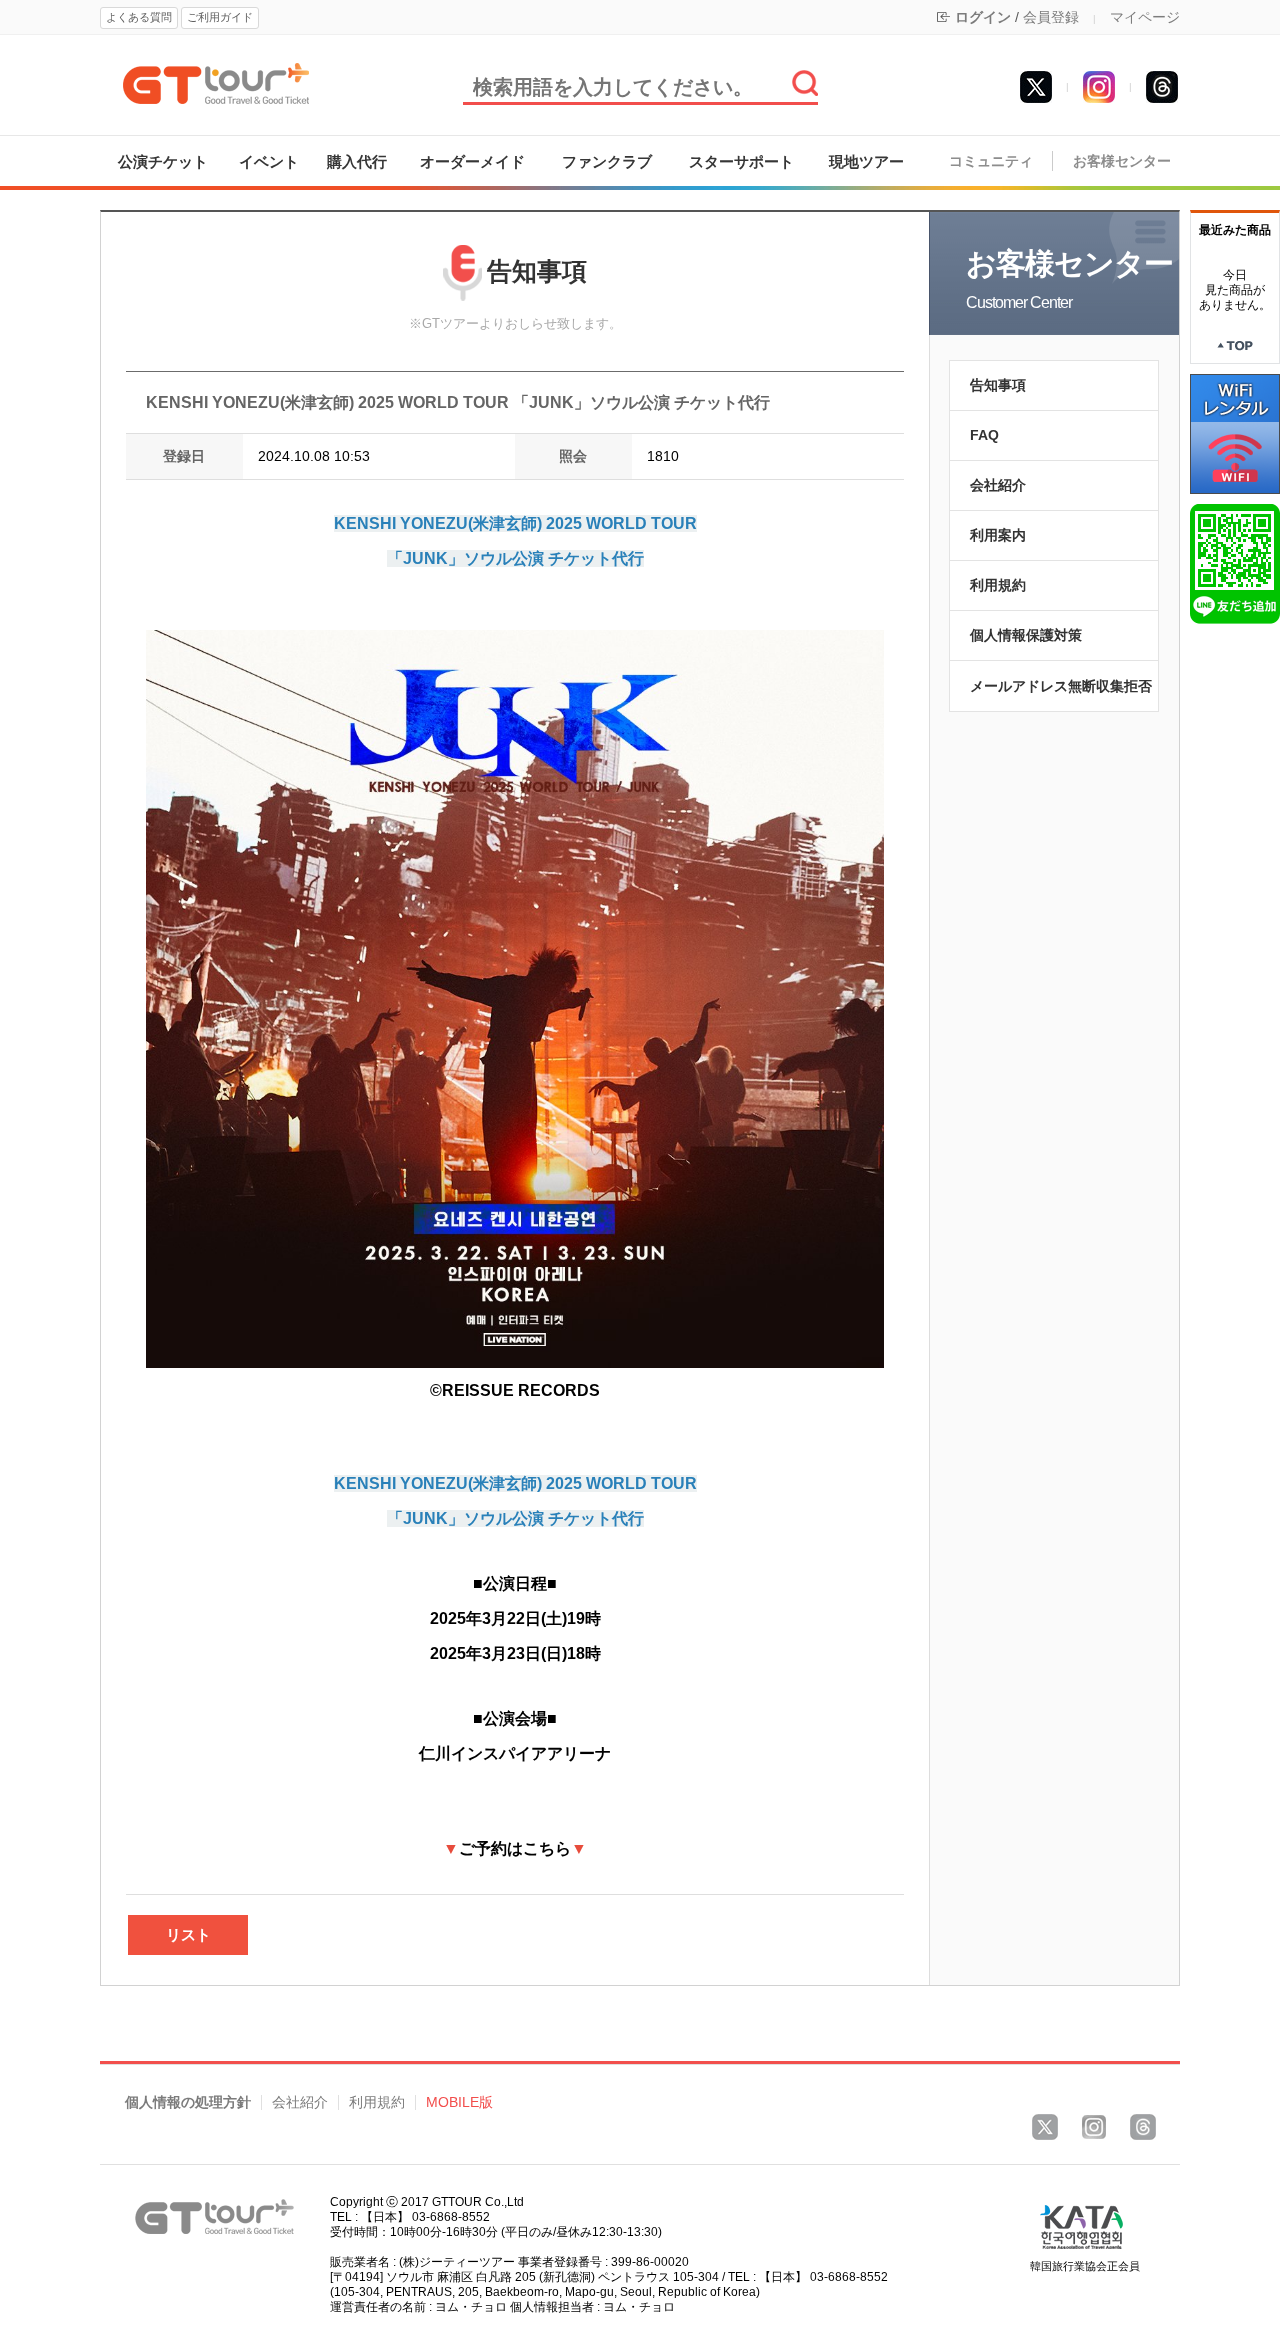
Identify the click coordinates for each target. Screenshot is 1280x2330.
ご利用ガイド (220, 17)
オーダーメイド (472, 161)
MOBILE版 (459, 2102)
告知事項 (998, 385)
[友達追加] (1235, 563)
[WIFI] (1235, 433)
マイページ (1145, 17)
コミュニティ (991, 161)
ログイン (983, 17)
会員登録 (1051, 17)
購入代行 (357, 161)
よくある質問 (139, 17)
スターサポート (741, 161)
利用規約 (998, 585)
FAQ (984, 435)
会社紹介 (998, 485)
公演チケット (163, 161)
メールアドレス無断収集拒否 (1061, 686)
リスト (188, 1934)
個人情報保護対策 (1026, 635)
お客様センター (1122, 161)
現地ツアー (866, 161)
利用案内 (998, 535)
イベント (269, 161)
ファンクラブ (607, 161)
